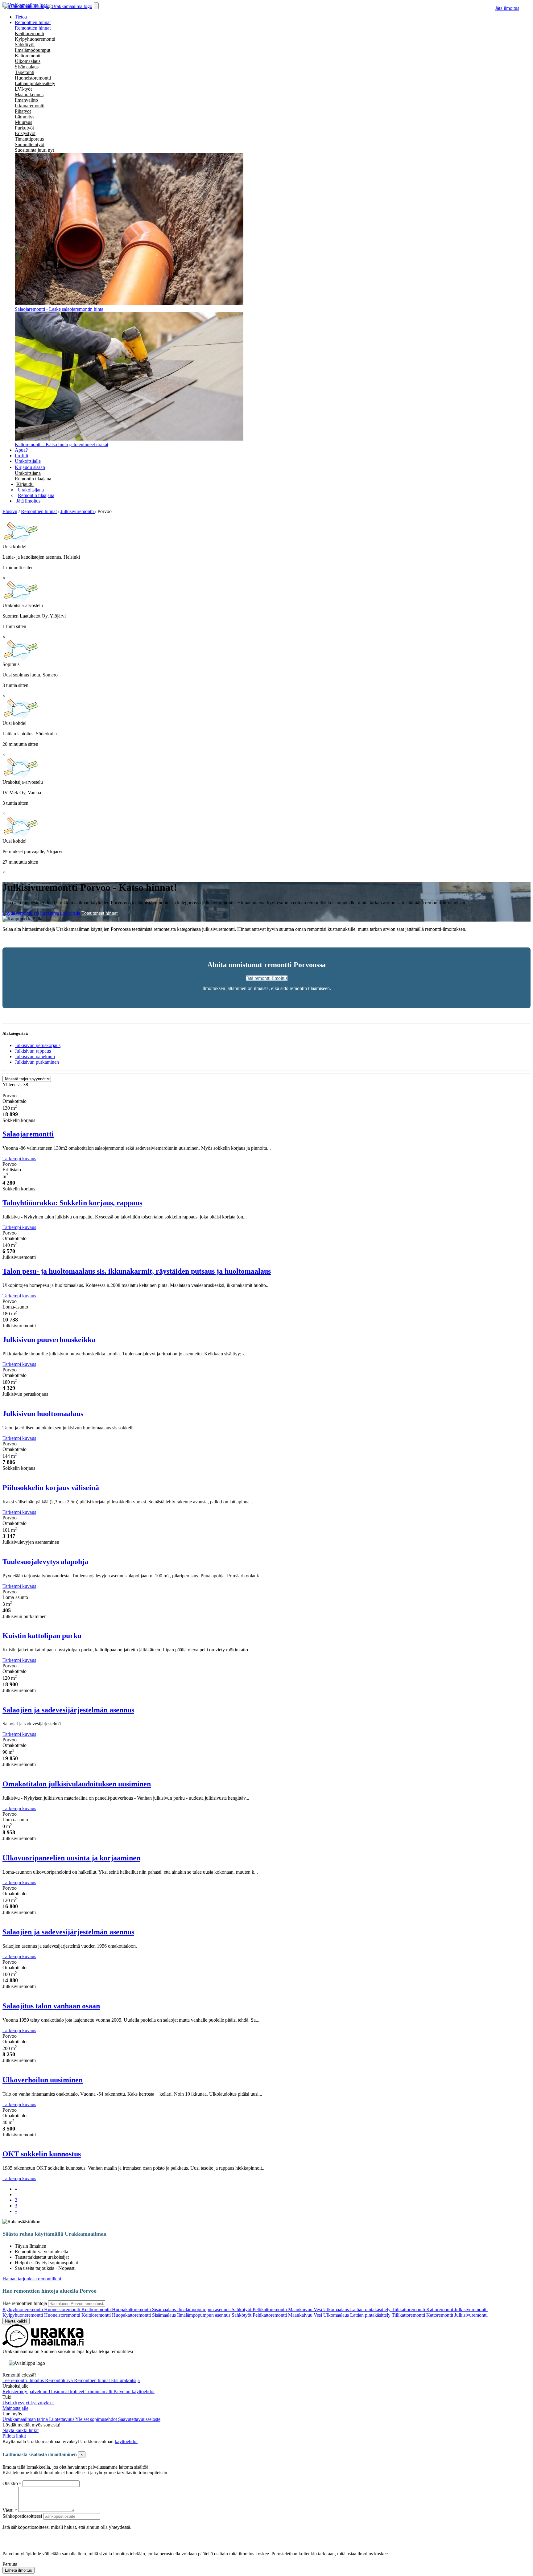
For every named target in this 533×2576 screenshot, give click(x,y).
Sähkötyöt (25, 45)
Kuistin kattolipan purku (42, 1636)
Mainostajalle (15, 2408)
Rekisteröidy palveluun (26, 2391)
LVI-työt (23, 89)
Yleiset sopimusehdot (97, 2419)
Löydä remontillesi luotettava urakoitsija (42, 913)
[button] (25, 484)
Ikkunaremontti (30, 106)
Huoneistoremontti (33, 78)
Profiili (21, 456)
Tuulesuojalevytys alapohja (45, 1562)
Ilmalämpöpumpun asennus (204, 2309)
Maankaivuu (301, 2309)
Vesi (318, 2309)
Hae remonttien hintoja (25, 2303)
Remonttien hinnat (33, 28)
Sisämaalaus (27, 67)
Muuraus (23, 122)
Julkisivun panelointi (35, 1056)
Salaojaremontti (28, 1134)
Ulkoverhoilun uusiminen (43, 2080)
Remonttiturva (60, 2380)
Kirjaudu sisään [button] (30, 467)
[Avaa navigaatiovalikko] (96, 6)
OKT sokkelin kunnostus (42, 2154)
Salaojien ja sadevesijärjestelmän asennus (68, 1710)
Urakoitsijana (28, 473)
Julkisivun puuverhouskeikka (49, 1340)
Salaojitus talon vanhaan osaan (51, 2006)
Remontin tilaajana (33, 479)
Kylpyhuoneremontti (35, 39)
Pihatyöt (23, 111)
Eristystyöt (25, 133)
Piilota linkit (14, 2436)
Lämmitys (25, 117)
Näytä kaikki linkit (21, 2430)
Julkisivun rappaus (33, 1051)
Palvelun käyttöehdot (134, 2391)
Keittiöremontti (29, 33)
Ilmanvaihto (26, 100)
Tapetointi (25, 72)
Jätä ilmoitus (507, 8)
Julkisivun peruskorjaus (38, 1045)
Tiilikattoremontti (409, 2309)
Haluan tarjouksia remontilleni (32, 2279)
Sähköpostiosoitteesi (22, 2516)
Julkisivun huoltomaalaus (43, 1414)
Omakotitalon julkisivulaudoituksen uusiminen (77, 1784)
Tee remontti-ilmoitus (24, 2380)
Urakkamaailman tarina (26, 2419)
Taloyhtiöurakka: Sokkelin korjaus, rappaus (72, 1203)
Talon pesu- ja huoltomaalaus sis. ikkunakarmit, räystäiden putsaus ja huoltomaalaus (137, 1271)
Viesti (8, 2510)
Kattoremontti (28, 56)
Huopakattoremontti (132, 2309)
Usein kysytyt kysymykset (28, 2403)
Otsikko (11, 2483)
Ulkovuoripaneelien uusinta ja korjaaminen (71, 1858)
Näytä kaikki (16, 2321)
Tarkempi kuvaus (19, 1159)
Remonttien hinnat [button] (33, 22)
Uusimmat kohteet (67, 2391)
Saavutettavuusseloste (139, 2419)
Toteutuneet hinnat (99, 913)
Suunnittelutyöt (30, 144)
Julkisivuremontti (471, 2309)
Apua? (21, 450)
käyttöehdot (126, 2441)
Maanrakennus (29, 94)
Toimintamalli (99, 2391)
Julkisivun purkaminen (37, 1062)
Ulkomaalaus (28, 61)
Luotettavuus (62, 2419)
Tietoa (21, 17)
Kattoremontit (440, 2309)
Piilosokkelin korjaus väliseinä (51, 1488)
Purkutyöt (24, 128)
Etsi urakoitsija (125, 2380)
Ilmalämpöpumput (33, 50)
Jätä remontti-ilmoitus (267, 978)
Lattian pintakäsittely (35, 83)
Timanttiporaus (29, 139)
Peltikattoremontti (270, 2309)
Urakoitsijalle (28, 461)
